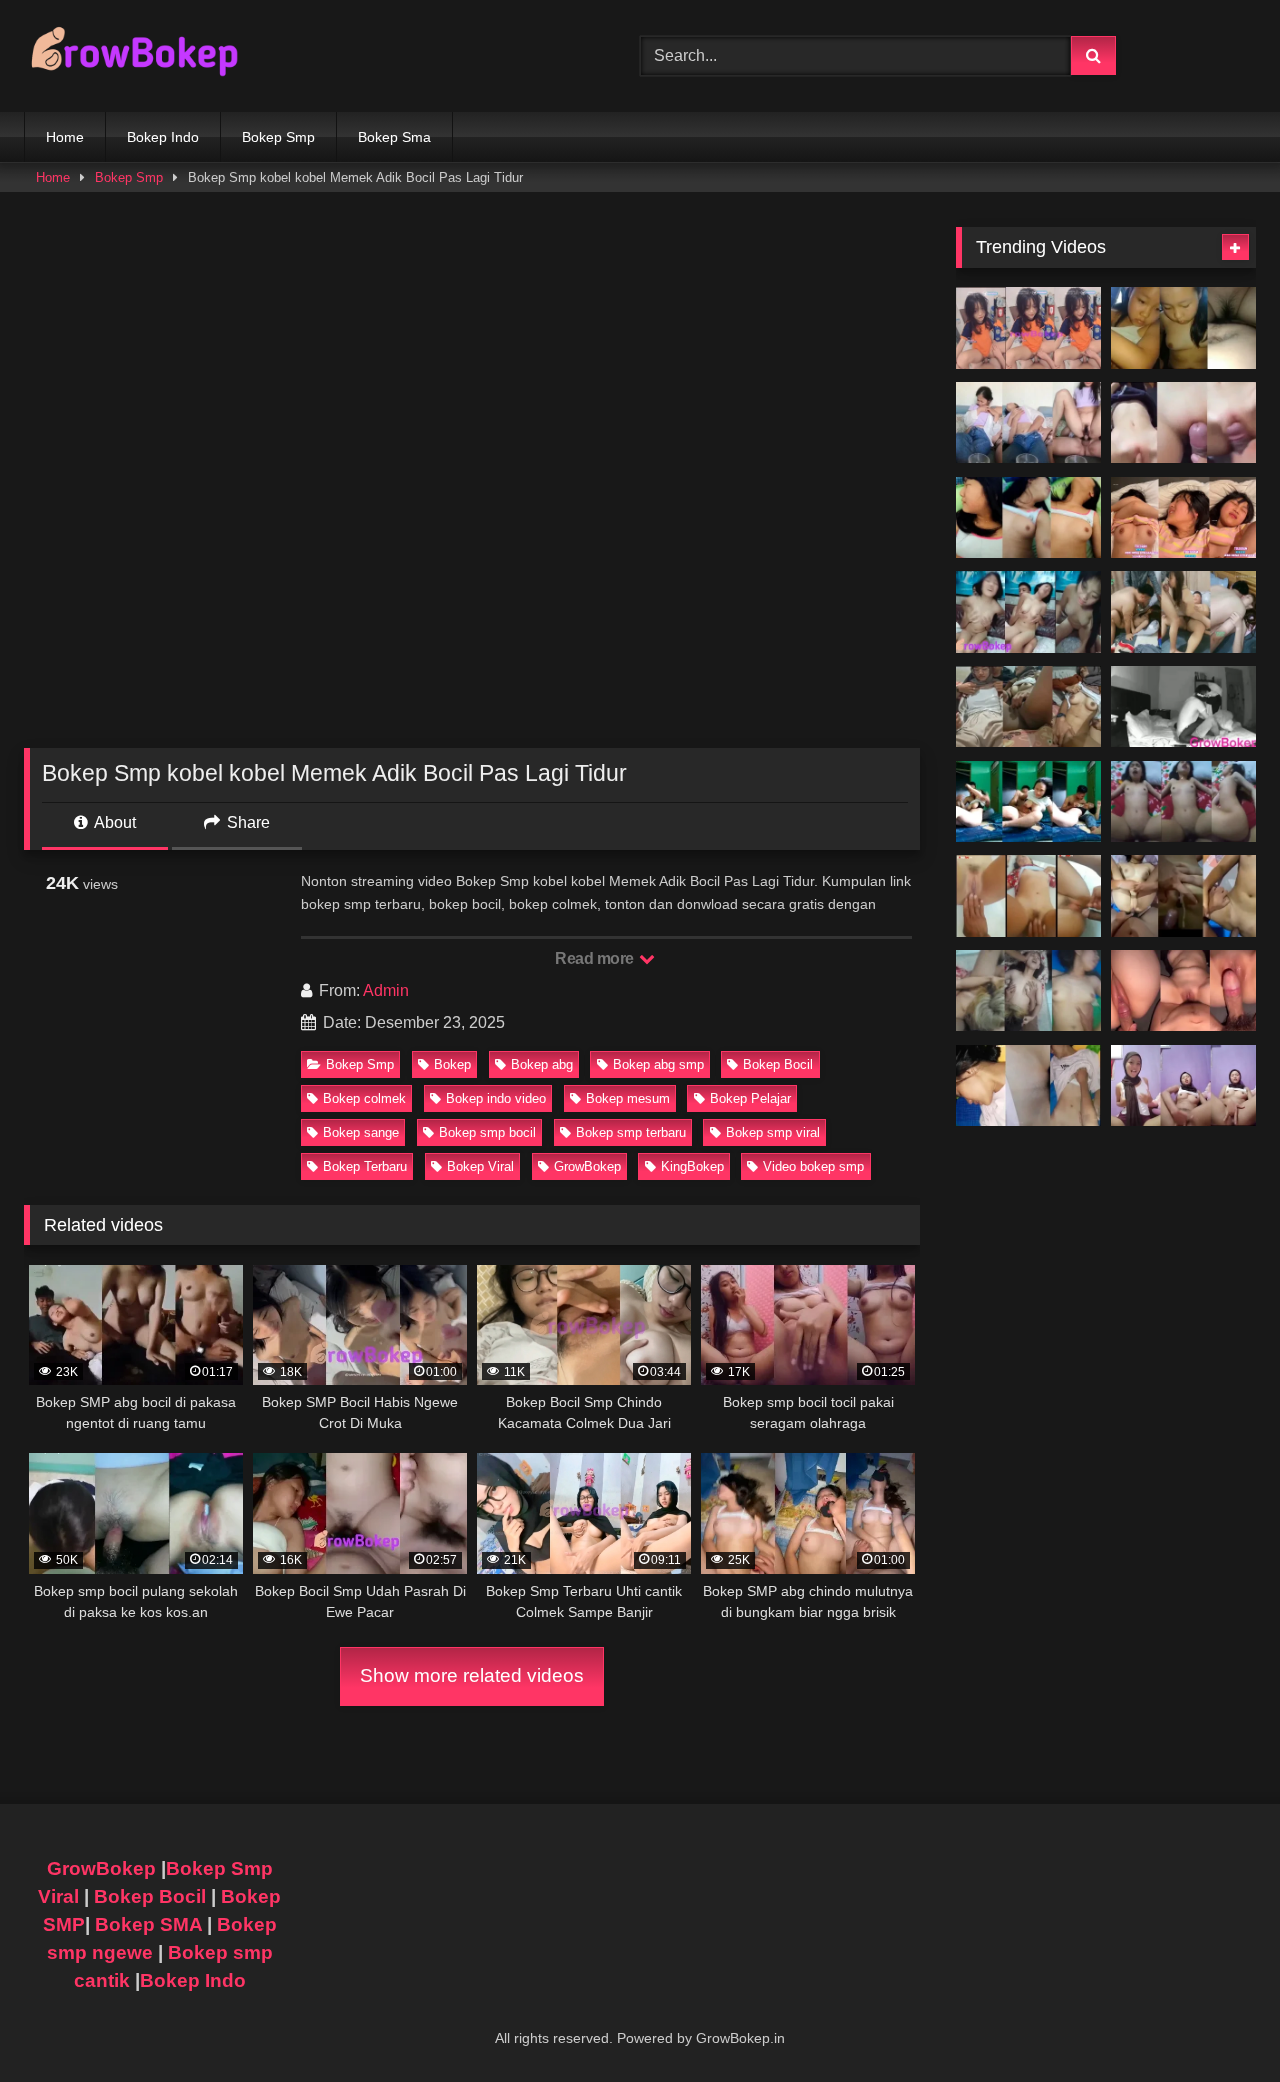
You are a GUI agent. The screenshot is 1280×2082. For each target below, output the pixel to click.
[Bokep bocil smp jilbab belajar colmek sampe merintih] (1183, 1086)
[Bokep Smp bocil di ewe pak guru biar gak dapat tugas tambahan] (1028, 896)
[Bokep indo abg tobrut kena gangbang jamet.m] (1028, 991)
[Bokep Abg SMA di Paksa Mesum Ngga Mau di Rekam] (1028, 802)
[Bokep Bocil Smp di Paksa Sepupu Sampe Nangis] (1028, 518)
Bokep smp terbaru (631, 1132)
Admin (386, 990)
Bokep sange (361, 1132)
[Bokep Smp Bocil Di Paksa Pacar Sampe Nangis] (1183, 518)
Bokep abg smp (658, 1064)
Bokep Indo (163, 137)
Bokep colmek (364, 1098)
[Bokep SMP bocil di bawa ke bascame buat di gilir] (1183, 612)
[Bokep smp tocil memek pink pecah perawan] (1183, 991)
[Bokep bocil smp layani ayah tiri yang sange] (1183, 896)
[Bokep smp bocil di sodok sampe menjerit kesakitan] (1183, 802)
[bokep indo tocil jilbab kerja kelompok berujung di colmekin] (1028, 707)
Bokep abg (542, 1064)
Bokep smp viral (773, 1132)
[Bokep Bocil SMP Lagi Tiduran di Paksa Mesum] (1028, 612)
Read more (596, 958)
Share (246, 822)
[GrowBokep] (134, 56)
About (113, 822)
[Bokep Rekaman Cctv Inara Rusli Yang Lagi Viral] (1183, 707)
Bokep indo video (496, 1098)
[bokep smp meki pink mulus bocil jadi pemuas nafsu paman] (1183, 423)
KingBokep (692, 1166)
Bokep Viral (480, 1166)
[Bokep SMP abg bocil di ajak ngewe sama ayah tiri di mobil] (1183, 328)
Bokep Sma (394, 137)
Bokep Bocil (778, 1064)
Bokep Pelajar (750, 1098)
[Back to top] (1218, 2022)
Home (65, 137)
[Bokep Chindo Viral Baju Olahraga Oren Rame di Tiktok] (1028, 328)
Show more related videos (472, 1675)
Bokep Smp (278, 137)
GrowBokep (587, 1166)
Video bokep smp (813, 1166)
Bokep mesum (628, 1098)
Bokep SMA (148, 1924)
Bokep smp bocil (487, 1132)
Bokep (452, 1064)
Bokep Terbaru (365, 1166)
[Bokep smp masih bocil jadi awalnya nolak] (1028, 423)
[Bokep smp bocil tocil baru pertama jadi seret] (1028, 1086)
